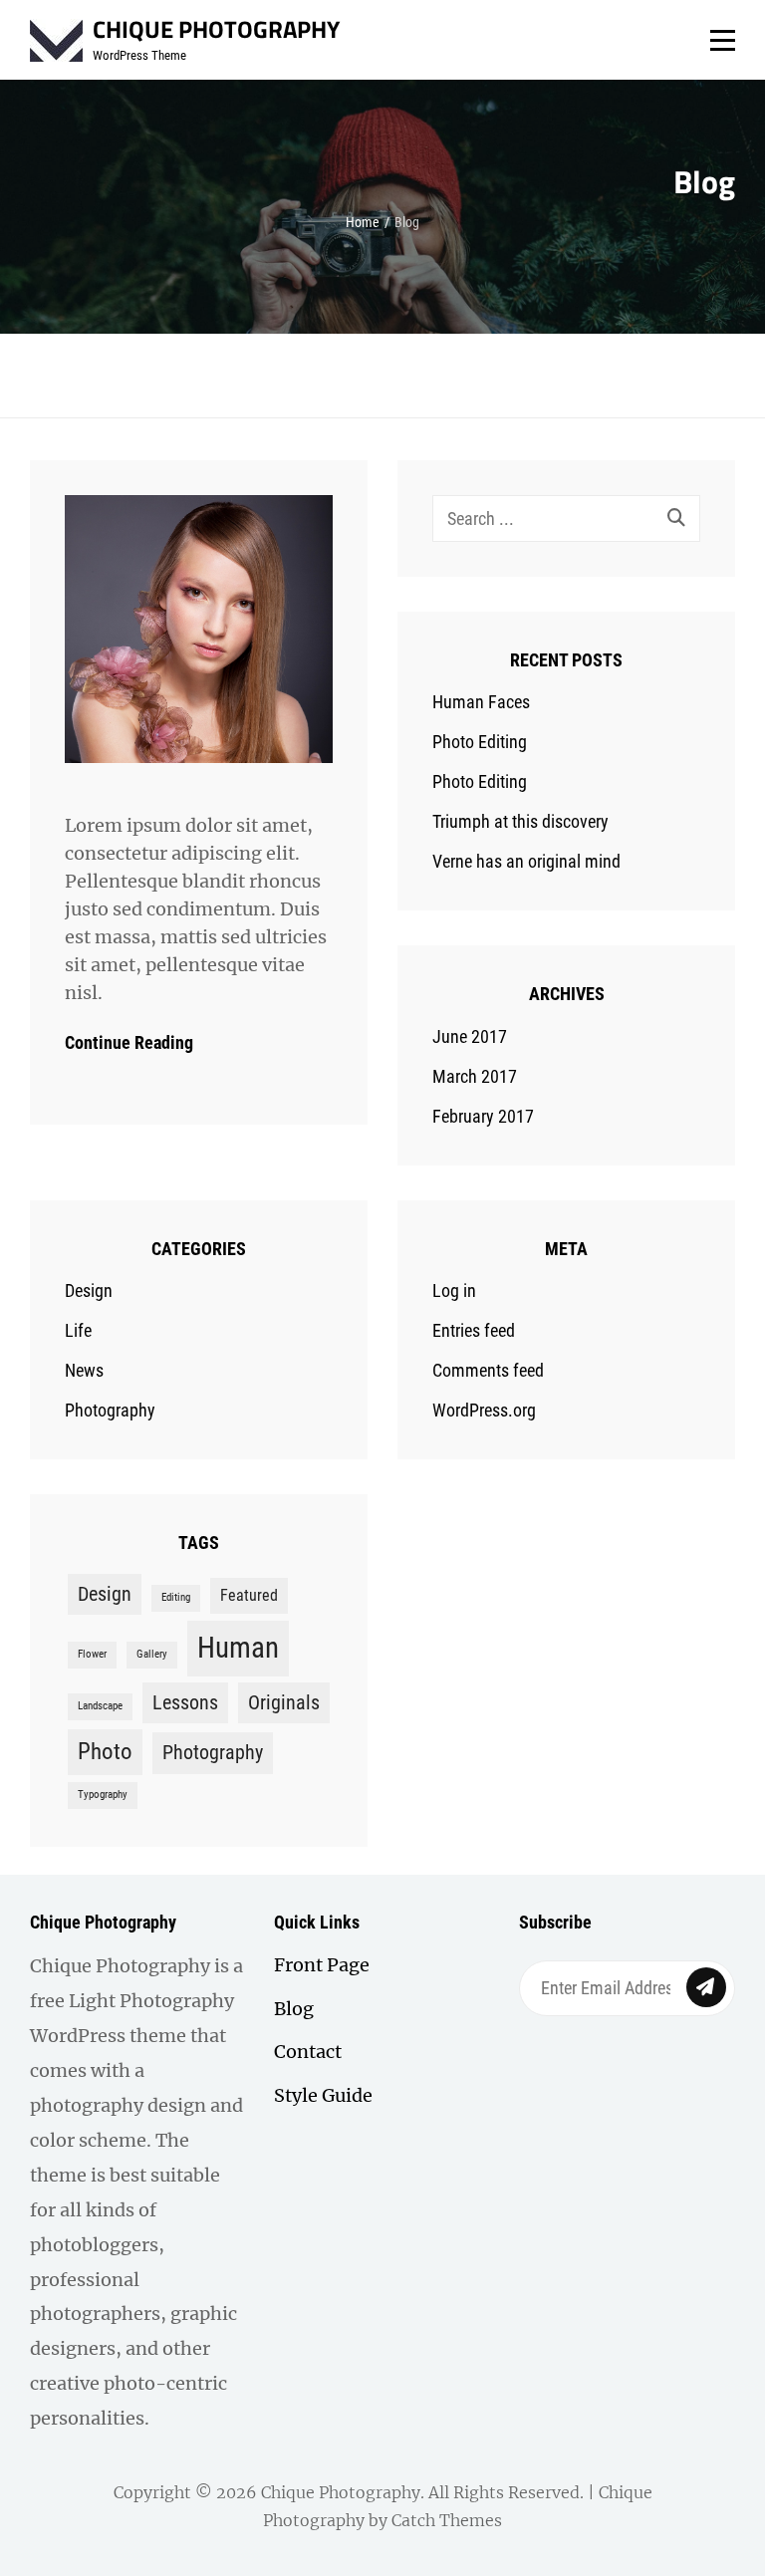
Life (78, 1330)
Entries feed (474, 1330)
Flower (92, 1654)
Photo (105, 1752)
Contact (308, 2052)
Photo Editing (480, 742)
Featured (249, 1595)
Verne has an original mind (526, 861)
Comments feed (488, 1370)
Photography (110, 1410)
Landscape (100, 1706)
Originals (284, 1702)
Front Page (322, 1965)
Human (238, 1648)
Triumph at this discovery (520, 821)
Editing (176, 1597)
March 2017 (475, 1076)
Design (89, 1290)
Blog (294, 2009)
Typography (103, 1795)
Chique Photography (216, 29)
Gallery (152, 1654)
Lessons (185, 1702)
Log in (454, 1290)
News (84, 1370)
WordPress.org (484, 1410)
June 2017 (470, 1036)
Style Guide (323, 2095)
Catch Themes (447, 2520)
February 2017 (483, 1116)
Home (363, 222)
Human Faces (481, 702)
